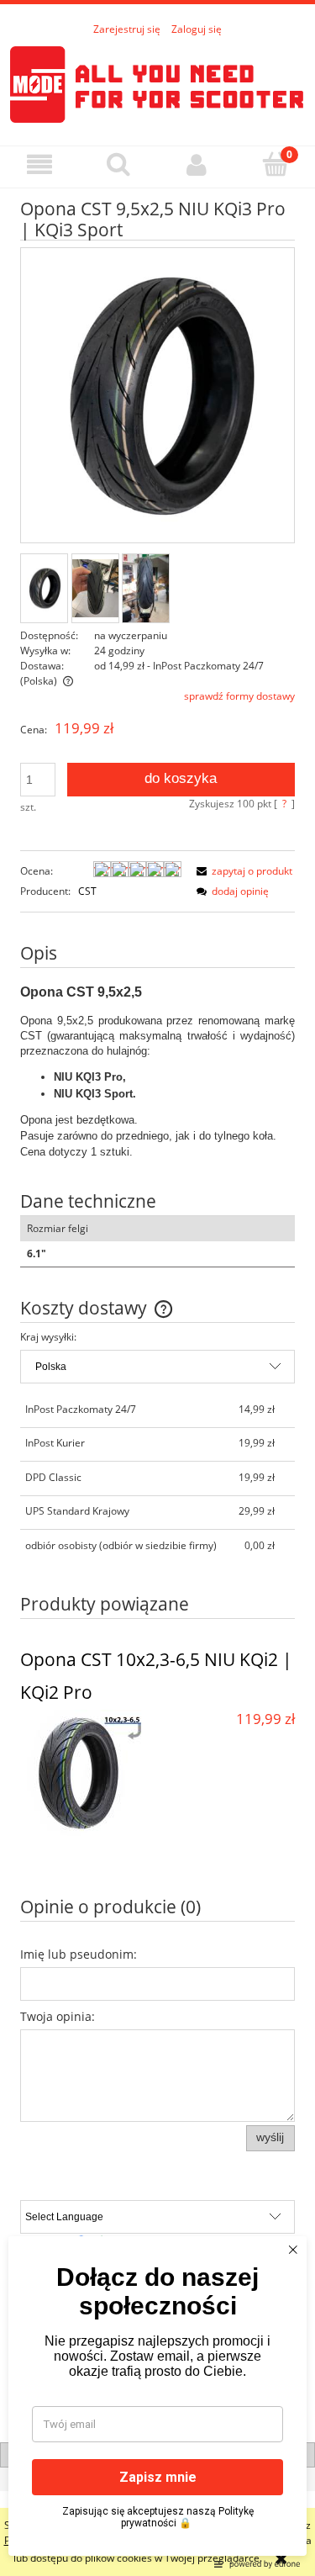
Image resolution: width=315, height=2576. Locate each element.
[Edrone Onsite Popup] (157, 1288)
